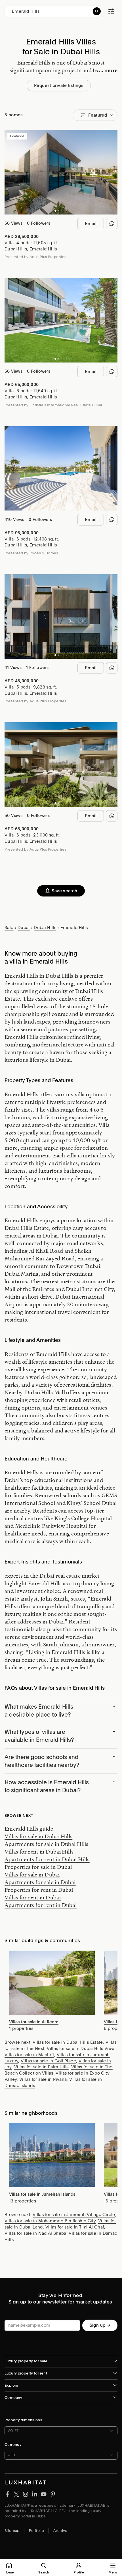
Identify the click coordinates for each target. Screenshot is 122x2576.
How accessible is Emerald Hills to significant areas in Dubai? (47, 1786)
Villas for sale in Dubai (32, 1874)
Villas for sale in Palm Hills (41, 2067)
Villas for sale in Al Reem (34, 2022)
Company (13, 2398)
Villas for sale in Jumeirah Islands (42, 2194)
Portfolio (36, 2531)
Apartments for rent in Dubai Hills (47, 1859)
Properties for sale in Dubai (38, 1867)
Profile (79, 2572)
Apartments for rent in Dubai (41, 1905)
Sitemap (12, 2531)
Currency (13, 2445)
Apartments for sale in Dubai (40, 1882)
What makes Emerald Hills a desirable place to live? (39, 1711)
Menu (113, 2572)
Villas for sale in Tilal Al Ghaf (75, 2227)
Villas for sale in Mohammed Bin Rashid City (50, 2221)
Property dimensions (23, 2420)
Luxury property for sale (26, 2361)
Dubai (24, 928)
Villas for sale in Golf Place (48, 2061)
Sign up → (100, 2325)
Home (9, 2572)
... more (108, 70)
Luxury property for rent (26, 2373)
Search (44, 2572)
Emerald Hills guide (29, 1829)
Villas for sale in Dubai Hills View (81, 2049)
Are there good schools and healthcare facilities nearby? (42, 1761)
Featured (98, 115)
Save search (64, 891)
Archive (60, 2531)
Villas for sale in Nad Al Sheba (35, 2233)
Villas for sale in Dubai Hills (38, 1836)
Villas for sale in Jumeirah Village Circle (74, 2215)
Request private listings (59, 85)
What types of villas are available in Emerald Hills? (39, 1736)
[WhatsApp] (112, 224)
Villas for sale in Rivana (43, 2079)
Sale (9, 928)
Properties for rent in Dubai (39, 1890)
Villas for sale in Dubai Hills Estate (68, 2042)
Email (91, 224)
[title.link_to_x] (7, 2494)
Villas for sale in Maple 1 (29, 2055)
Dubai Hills (16, 249)
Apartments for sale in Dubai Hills (47, 1844)
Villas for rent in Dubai (33, 1897)
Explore (11, 2385)
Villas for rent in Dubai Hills (39, 1852)
